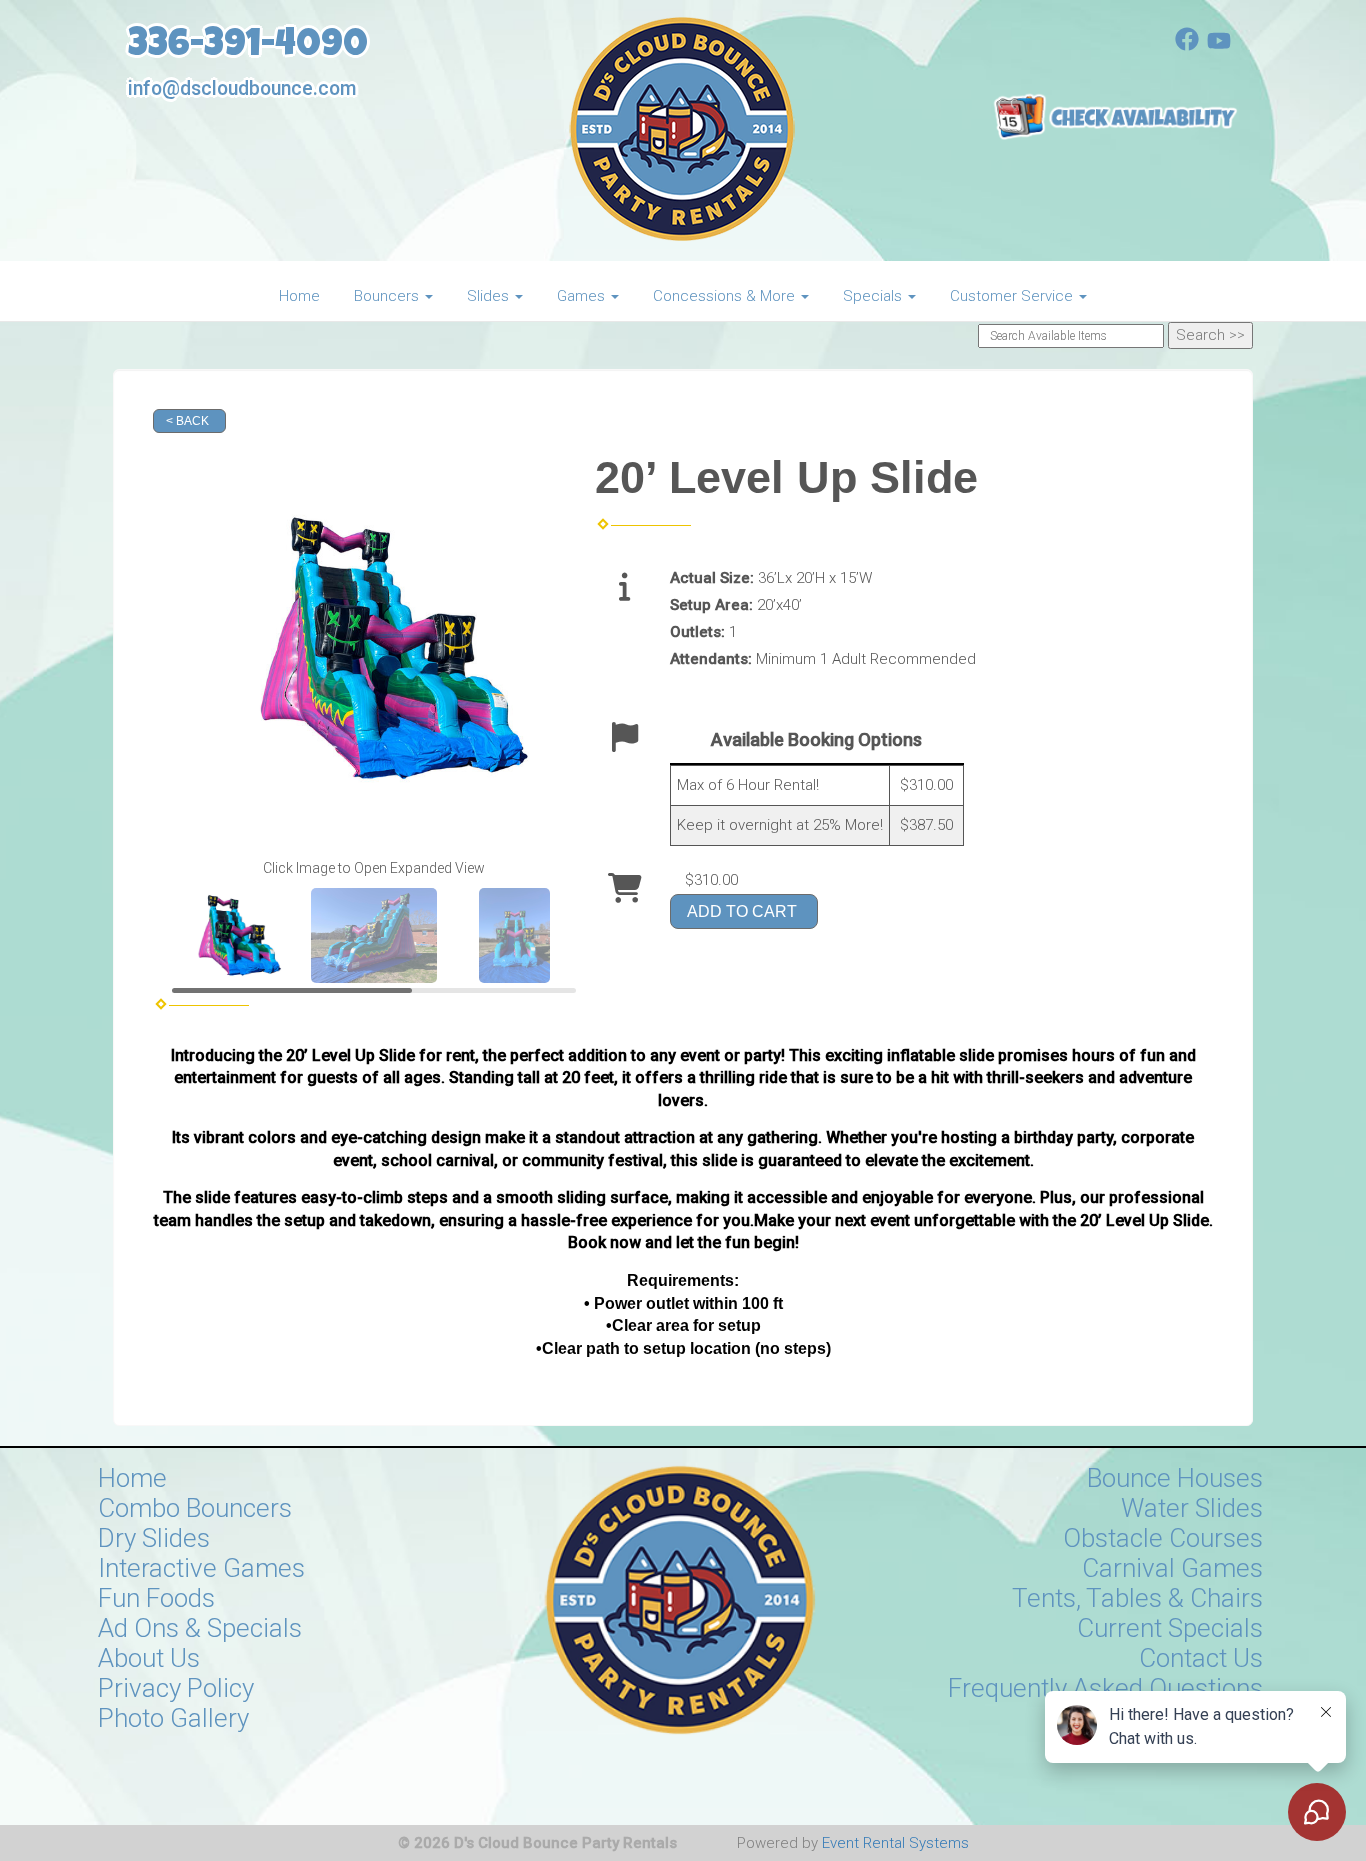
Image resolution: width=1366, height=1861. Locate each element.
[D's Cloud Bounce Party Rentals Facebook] (1187, 46)
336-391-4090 (248, 47)
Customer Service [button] (1013, 296)
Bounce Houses (1175, 1478)
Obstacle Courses (1163, 1538)
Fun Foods (156, 1598)
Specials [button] (874, 296)
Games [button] (583, 296)
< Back (187, 421)
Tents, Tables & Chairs (1137, 1598)
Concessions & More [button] (726, 296)
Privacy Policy (176, 1688)
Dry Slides (154, 1538)
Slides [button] (490, 296)
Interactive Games (201, 1568)
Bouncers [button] (388, 296)
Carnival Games (1172, 1568)
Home (299, 296)
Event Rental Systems (895, 1843)
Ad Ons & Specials (200, 1628)
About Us (149, 1658)
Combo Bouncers (195, 1508)
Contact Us (1201, 1658)
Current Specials (1170, 1628)
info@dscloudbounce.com (242, 88)
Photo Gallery (173, 1718)
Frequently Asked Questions (1105, 1688)
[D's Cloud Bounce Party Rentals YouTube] (1219, 46)
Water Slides (1192, 1508)
